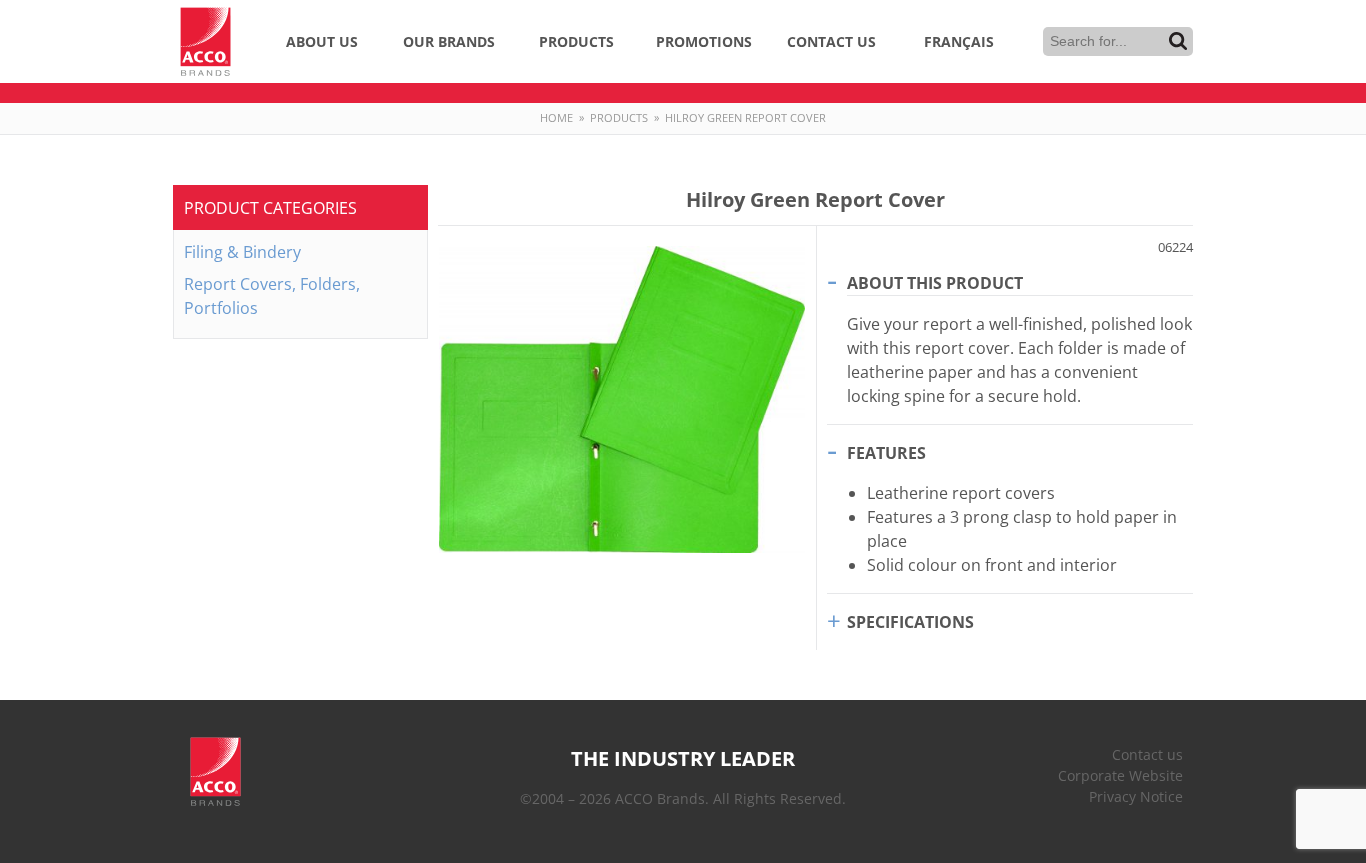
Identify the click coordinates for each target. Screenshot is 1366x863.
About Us (322, 41)
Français (959, 41)
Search (1178, 41)
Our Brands (449, 41)
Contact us (1147, 754)
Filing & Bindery (242, 252)
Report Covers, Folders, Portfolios (272, 296)
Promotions (704, 41)
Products (576, 41)
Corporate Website (1120, 775)
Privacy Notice (1136, 796)
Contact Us (831, 41)
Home (556, 117)
